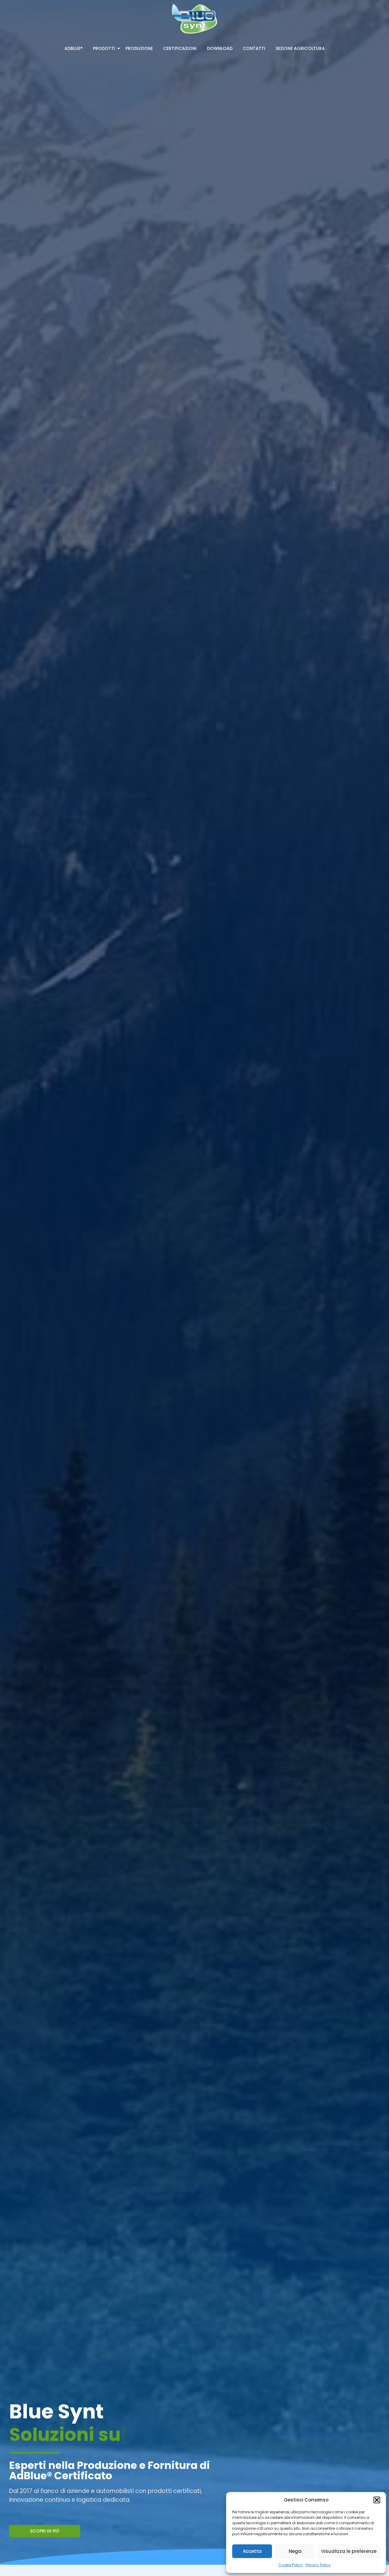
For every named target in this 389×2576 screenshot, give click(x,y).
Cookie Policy (291, 2565)
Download (220, 48)
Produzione (139, 48)
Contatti (254, 48)
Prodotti (104, 48)
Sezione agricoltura (300, 48)
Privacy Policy (318, 2565)
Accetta (252, 2551)
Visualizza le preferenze (349, 2551)
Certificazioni (180, 48)
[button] (377, 2500)
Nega (295, 2551)
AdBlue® (74, 48)
